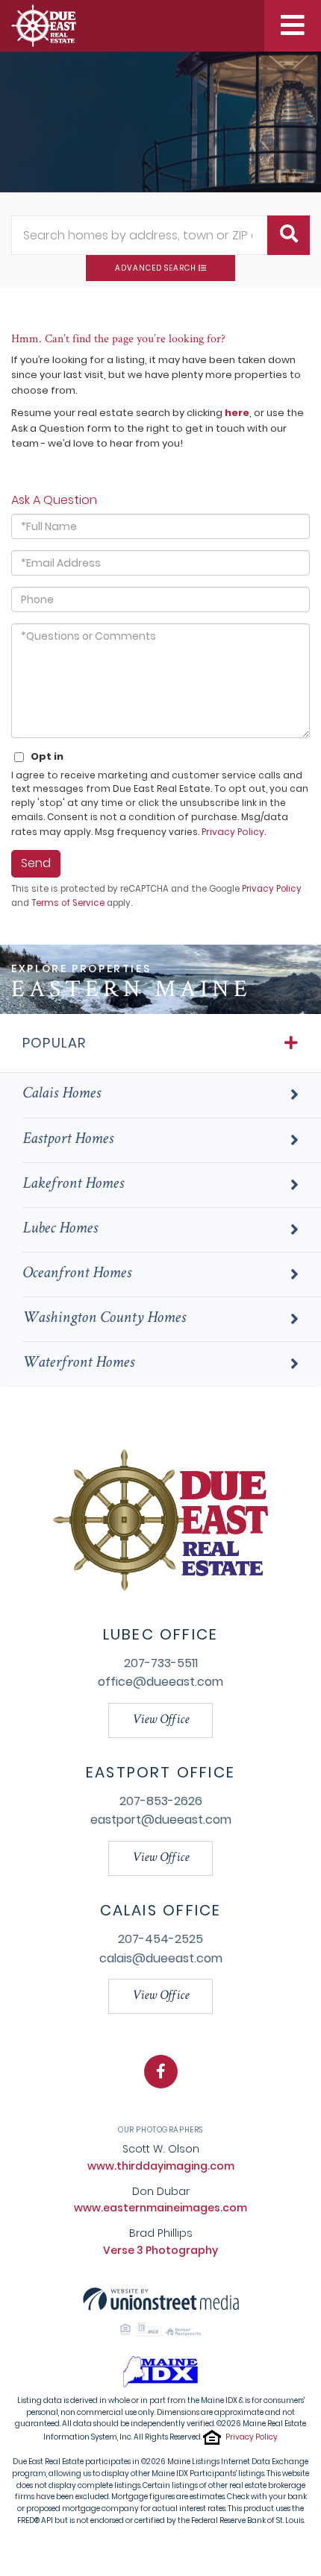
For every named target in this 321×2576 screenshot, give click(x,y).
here (237, 413)
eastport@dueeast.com (161, 1820)
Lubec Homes (60, 1229)
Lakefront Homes (73, 1185)
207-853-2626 (161, 1801)
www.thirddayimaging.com (161, 2166)
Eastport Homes (68, 1140)
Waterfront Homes (78, 1364)
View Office (160, 1720)
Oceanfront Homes (77, 1274)
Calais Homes (62, 1095)
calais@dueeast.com (161, 1958)
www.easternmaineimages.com (160, 2208)
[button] (289, 235)
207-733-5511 (161, 1663)
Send (36, 863)
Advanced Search (156, 268)
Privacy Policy (233, 832)
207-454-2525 (160, 1939)
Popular (54, 1043)
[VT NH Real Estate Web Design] (161, 2298)
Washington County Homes (104, 1319)
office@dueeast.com (160, 1682)
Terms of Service (68, 903)
